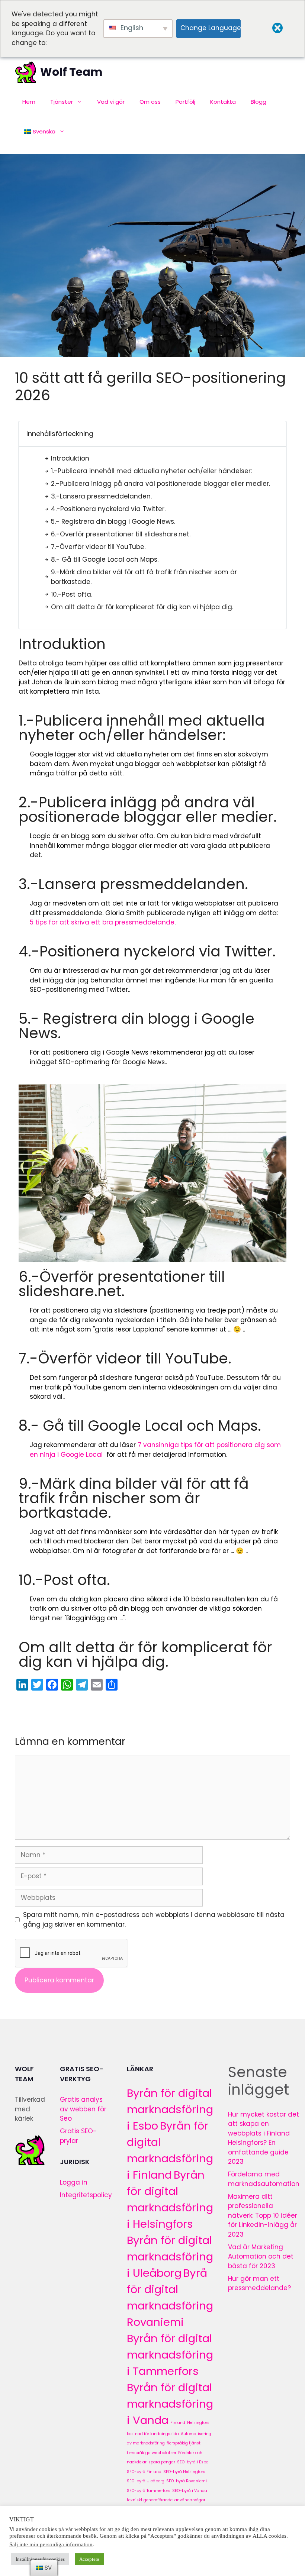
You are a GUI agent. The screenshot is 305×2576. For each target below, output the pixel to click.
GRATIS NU (153, 1329)
